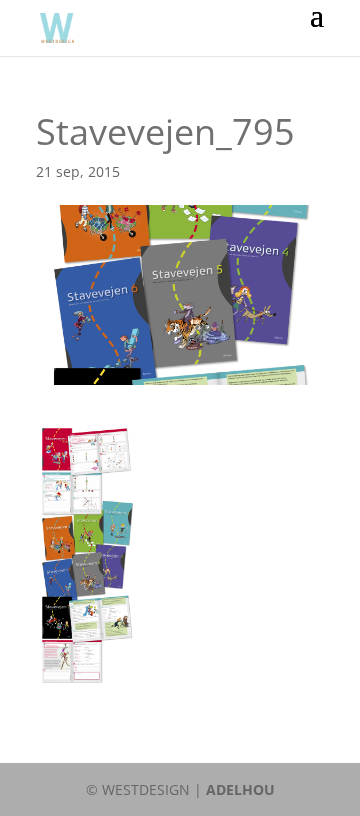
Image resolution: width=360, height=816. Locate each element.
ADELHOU (240, 789)
